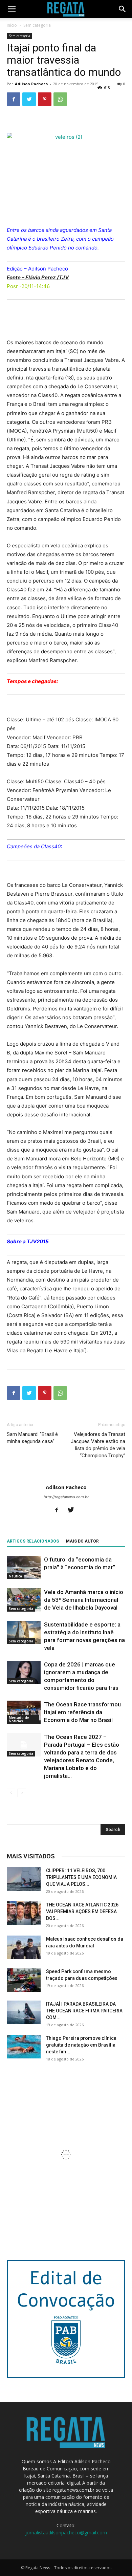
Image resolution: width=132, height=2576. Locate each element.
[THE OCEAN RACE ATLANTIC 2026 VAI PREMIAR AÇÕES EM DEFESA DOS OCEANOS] (24, 1913)
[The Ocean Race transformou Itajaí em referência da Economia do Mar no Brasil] (24, 1712)
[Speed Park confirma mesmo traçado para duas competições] (24, 1980)
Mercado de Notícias (19, 1719)
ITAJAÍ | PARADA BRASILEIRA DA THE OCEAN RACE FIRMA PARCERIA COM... (84, 2011)
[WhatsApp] (60, 99)
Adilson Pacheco (31, 84)
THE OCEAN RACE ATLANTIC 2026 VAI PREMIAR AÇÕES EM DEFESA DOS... (82, 1912)
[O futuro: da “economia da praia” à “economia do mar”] (24, 1567)
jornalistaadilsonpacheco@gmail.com (66, 2533)
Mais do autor (82, 1541)
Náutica (15, 1576)
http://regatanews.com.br (66, 1497)
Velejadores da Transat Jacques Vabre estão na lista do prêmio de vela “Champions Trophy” (98, 1445)
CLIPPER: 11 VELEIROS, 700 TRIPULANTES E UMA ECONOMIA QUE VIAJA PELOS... (81, 1877)
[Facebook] (14, 99)
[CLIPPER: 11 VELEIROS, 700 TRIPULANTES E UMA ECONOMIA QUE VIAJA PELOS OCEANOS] (24, 1879)
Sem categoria (37, 25)
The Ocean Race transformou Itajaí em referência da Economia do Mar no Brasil (82, 1712)
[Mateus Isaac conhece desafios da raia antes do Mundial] (24, 1947)
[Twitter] (29, 99)
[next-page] (22, 1793)
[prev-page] (11, 1793)
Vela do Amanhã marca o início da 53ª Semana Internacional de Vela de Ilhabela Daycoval (84, 1600)
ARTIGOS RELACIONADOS (33, 1541)
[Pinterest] (45, 99)
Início (12, 25)
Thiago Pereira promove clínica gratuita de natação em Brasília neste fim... (81, 2045)
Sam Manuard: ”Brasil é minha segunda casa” (32, 1438)
